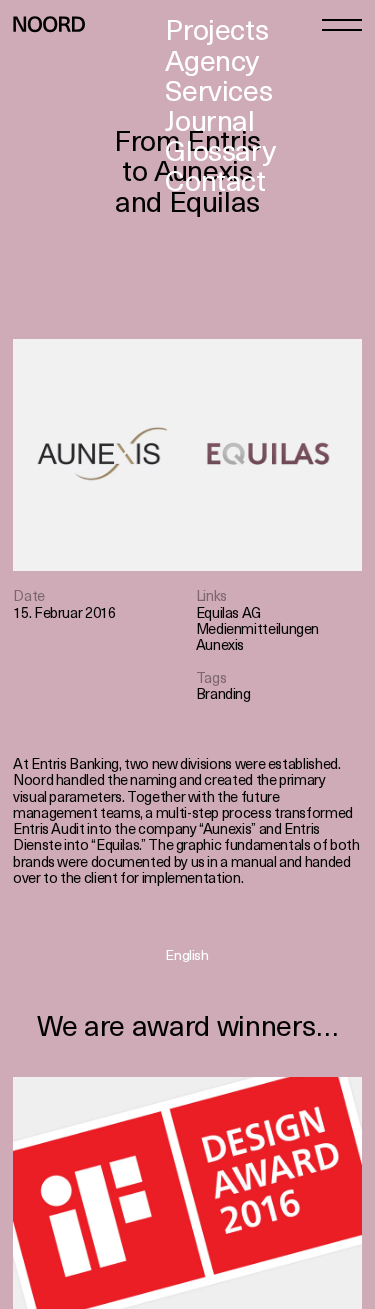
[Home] (49, 24)
